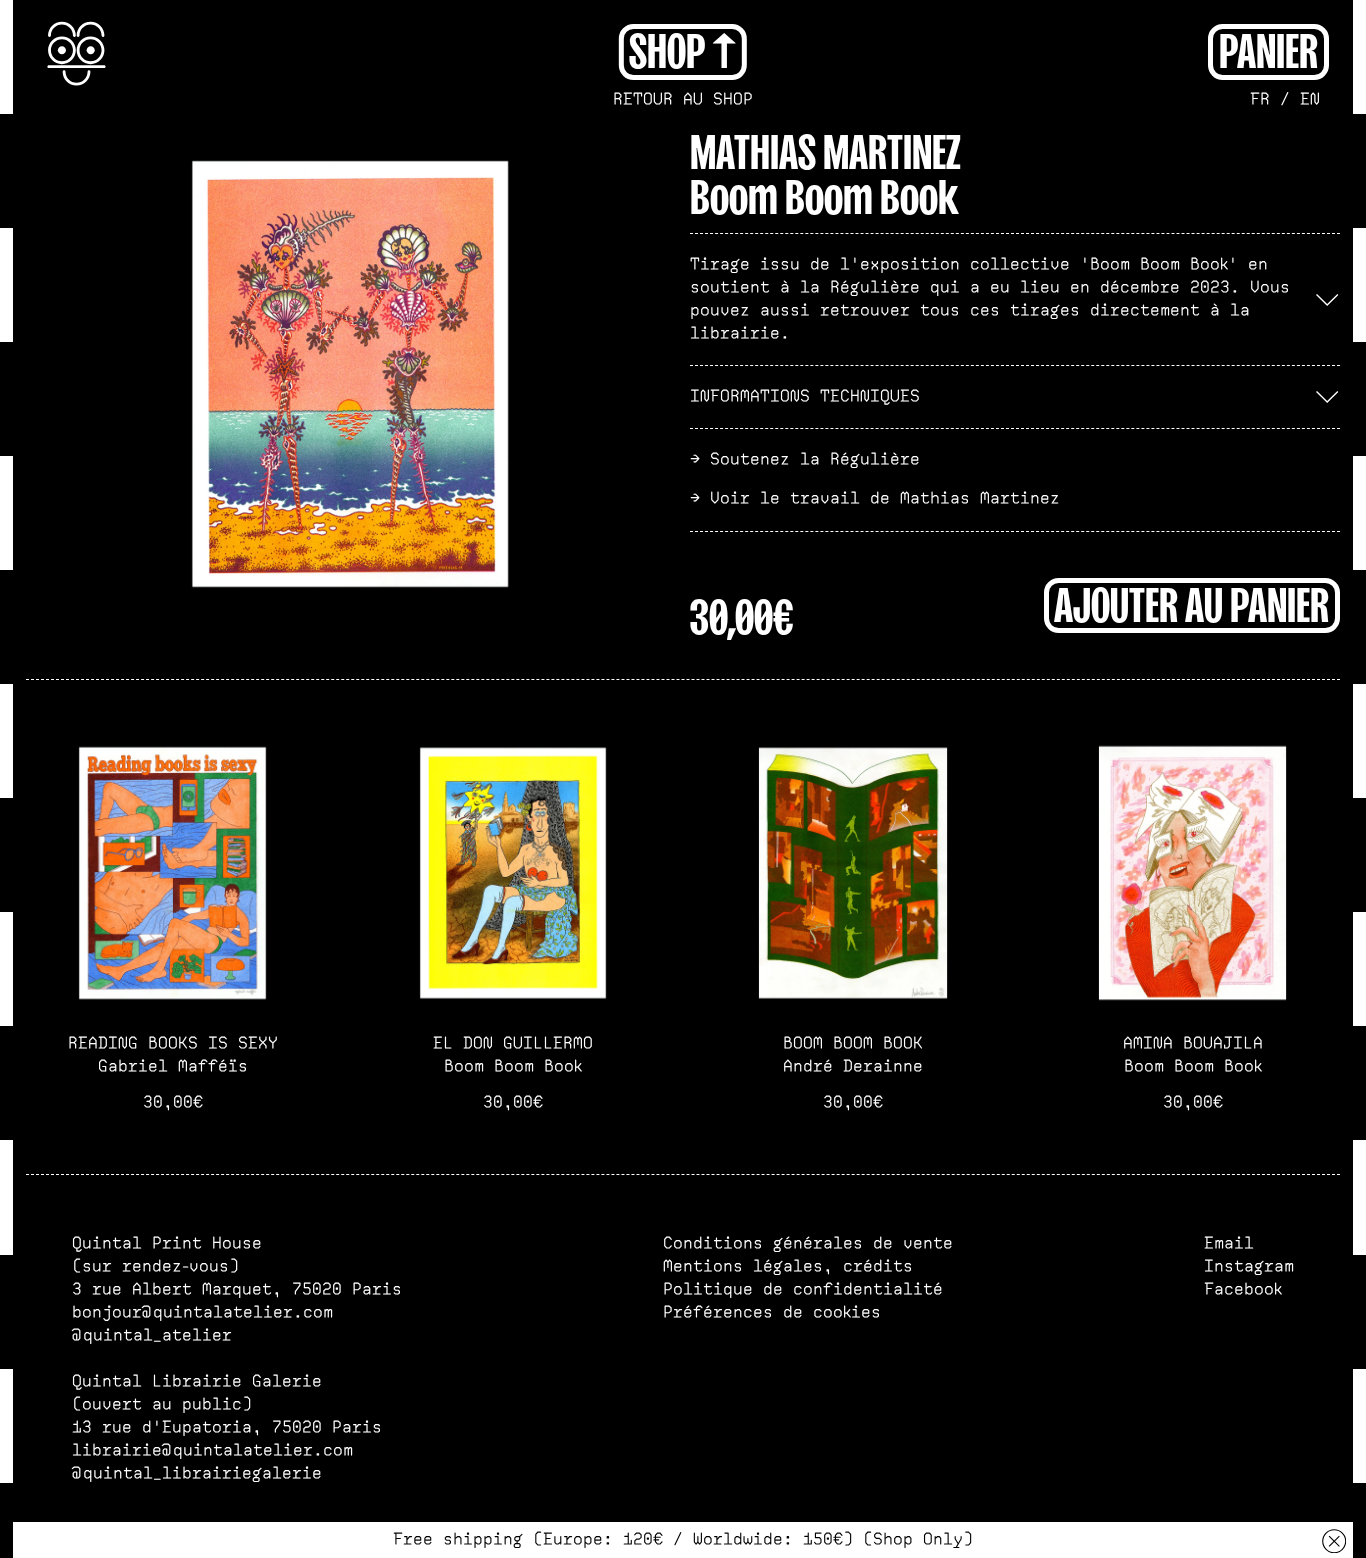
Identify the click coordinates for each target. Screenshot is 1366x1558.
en (1310, 99)
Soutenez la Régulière (815, 459)
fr (1260, 99)
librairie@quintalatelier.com (212, 1450)
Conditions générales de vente (808, 1243)
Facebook (1243, 1289)
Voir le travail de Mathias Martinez (885, 498)
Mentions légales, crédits (788, 1266)
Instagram (1249, 1266)
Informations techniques (805, 396)
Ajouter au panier (1191, 603)
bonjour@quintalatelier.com (202, 1312)
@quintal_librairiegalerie (197, 1473)
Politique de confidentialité (803, 1289)
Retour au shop (683, 99)
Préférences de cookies (772, 1312)
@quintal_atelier (152, 1335)
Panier (1268, 49)
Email (1229, 1243)
